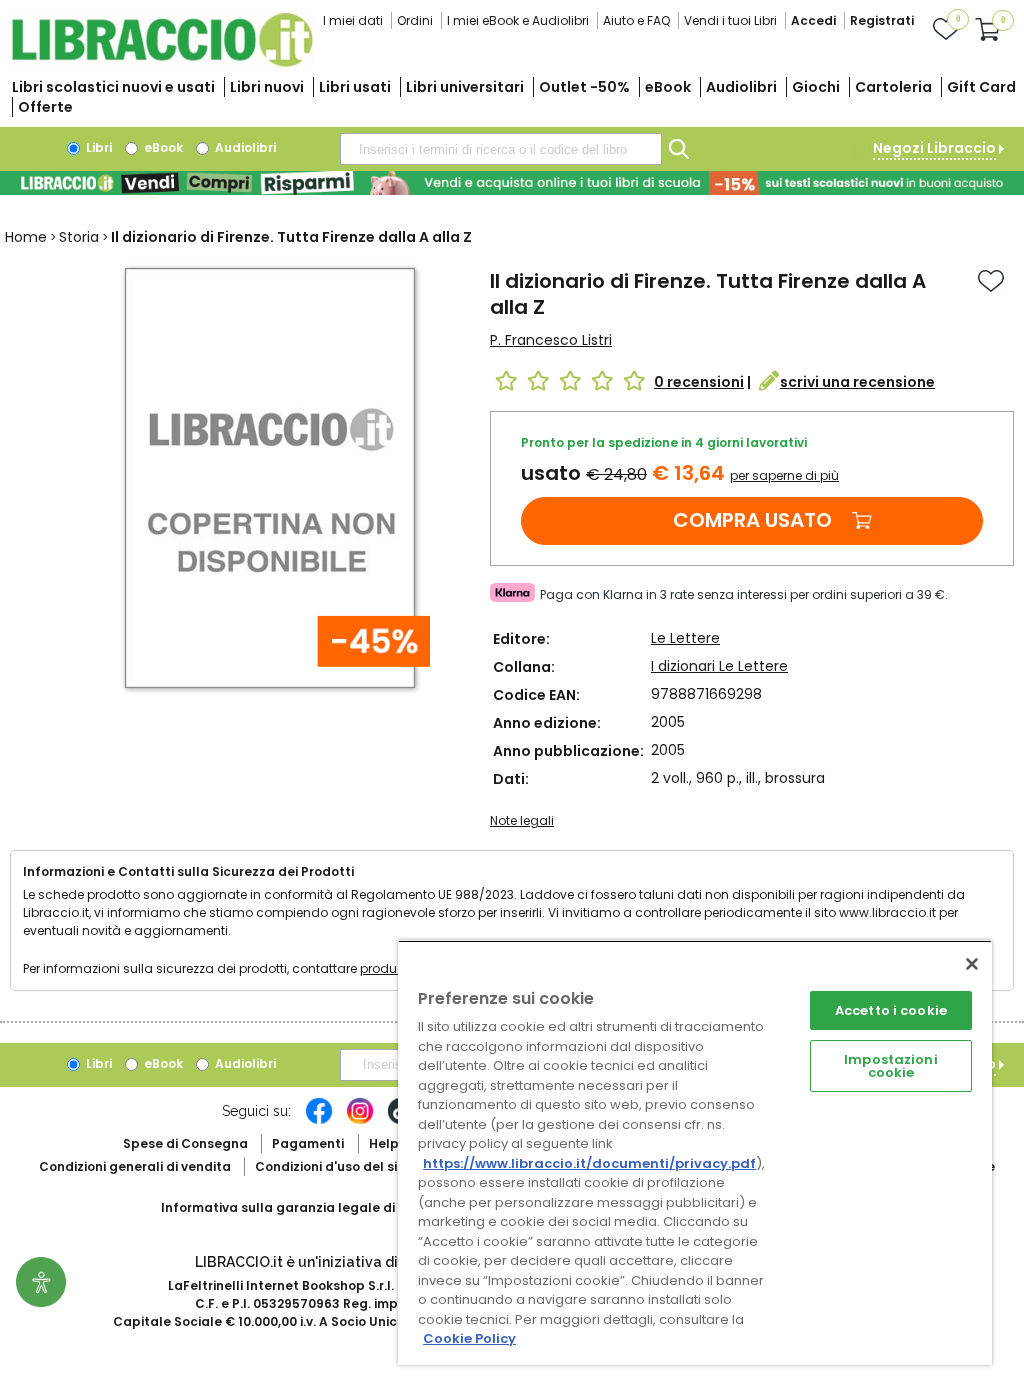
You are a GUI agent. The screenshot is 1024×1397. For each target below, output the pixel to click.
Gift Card (981, 87)
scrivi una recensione (857, 382)
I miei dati (353, 20)
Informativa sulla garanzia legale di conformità (316, 1207)
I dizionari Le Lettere (719, 666)
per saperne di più (784, 475)
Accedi (813, 20)
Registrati (882, 20)
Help (384, 1143)
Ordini (415, 20)
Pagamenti (308, 1143)
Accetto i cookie (891, 1010)
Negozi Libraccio (934, 148)
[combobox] (501, 149)
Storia (79, 237)
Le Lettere (685, 638)
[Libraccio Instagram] (360, 1121)
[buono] (512, 183)
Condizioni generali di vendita (135, 1166)
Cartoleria (893, 87)
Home (26, 237)
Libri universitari (465, 87)
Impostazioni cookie (891, 1066)
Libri (97, 147)
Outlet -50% (584, 87)
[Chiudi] (972, 964)
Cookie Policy (469, 1338)
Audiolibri (741, 87)
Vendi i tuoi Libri (730, 20)
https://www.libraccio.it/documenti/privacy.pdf (589, 1163)
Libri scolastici (113, 87)
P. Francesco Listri (551, 340)
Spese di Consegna (185, 1143)
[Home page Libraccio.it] (162, 62)
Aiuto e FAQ (636, 20)
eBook (668, 87)
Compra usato (752, 520)
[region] (695, 1152)
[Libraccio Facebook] (319, 1121)
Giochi (816, 87)
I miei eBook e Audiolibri (518, 20)
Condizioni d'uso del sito (333, 1166)
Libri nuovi (267, 87)
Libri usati (355, 87)
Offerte (45, 107)
